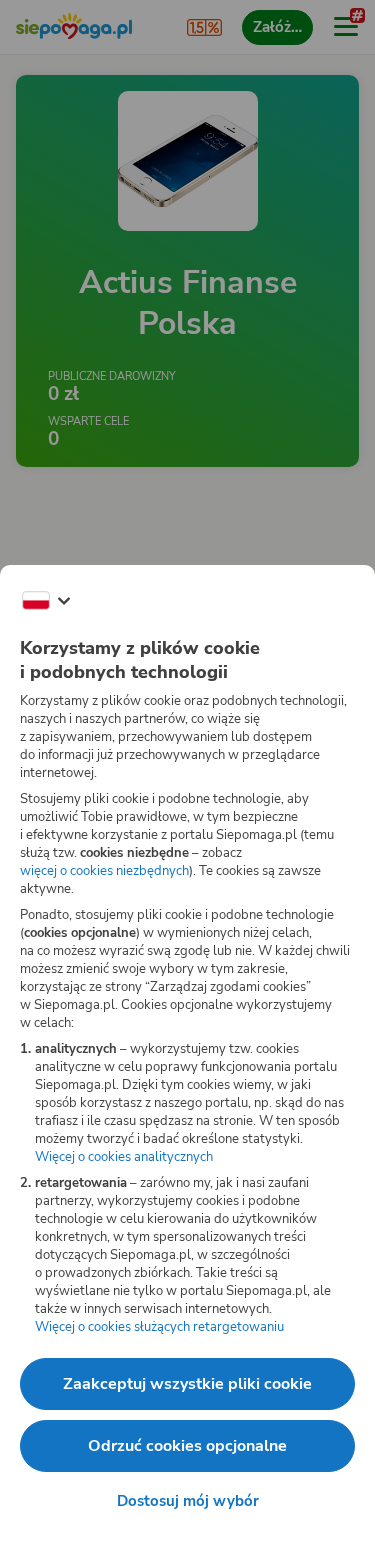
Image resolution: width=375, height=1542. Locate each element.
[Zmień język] (46, 601)
